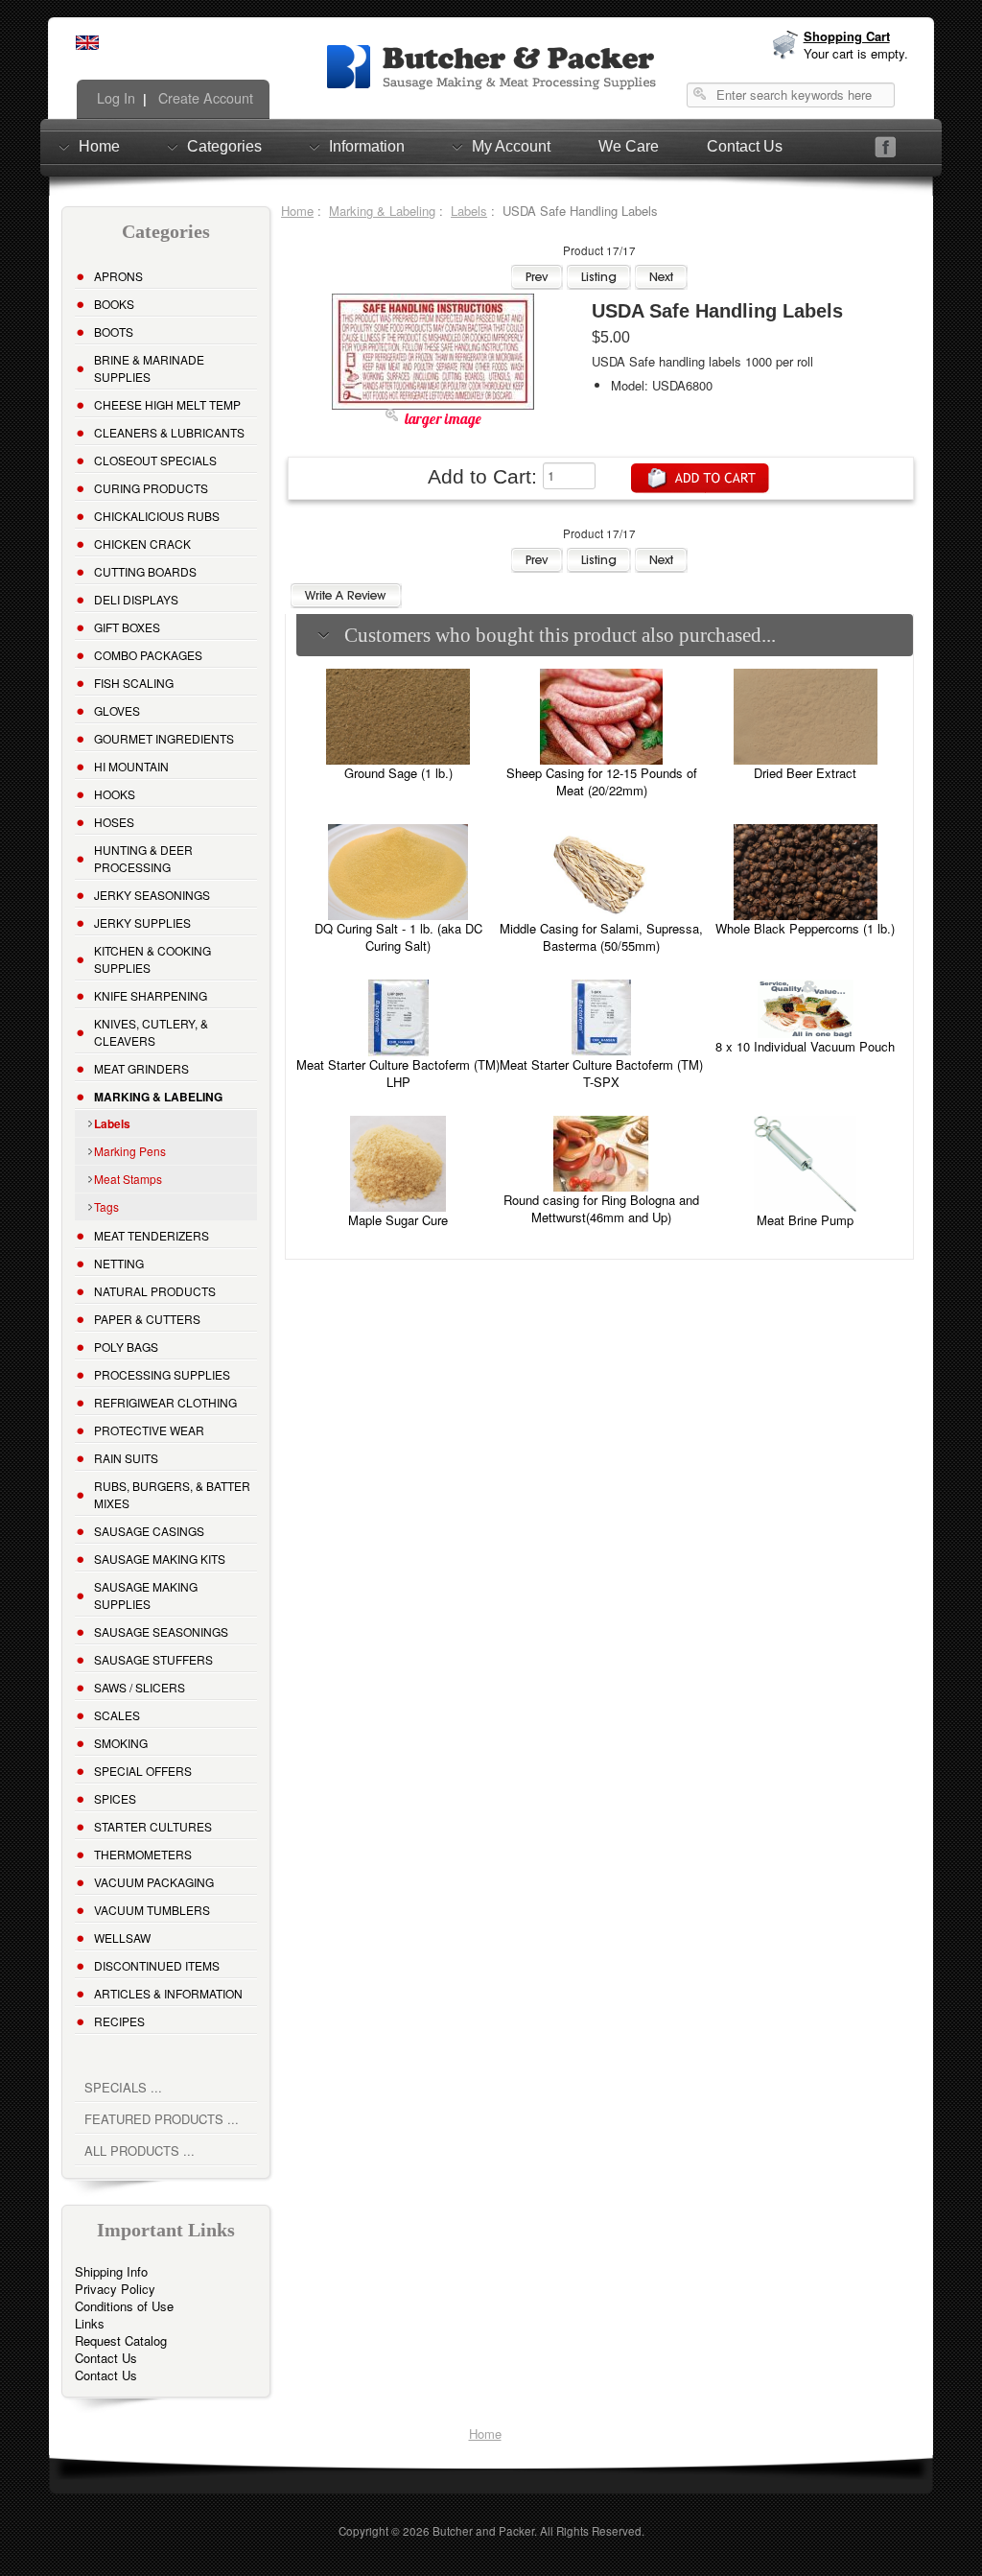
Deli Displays (136, 599)
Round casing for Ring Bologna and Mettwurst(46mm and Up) (601, 1208)
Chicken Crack (142, 544)
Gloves (117, 710)
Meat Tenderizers (152, 1235)
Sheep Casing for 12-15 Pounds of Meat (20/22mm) (602, 781)
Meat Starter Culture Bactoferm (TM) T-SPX (601, 1073)
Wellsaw (122, 1938)
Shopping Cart (847, 36)
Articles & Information (168, 1993)
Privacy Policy (115, 2289)
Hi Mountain (131, 766)
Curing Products (151, 488)
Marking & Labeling (382, 211)
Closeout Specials (155, 460)
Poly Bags (126, 1347)
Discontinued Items (157, 1965)
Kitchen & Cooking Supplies (152, 959)
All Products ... (140, 2151)
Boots (114, 331)
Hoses (114, 822)
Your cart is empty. (856, 53)
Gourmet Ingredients (164, 738)
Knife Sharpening (151, 995)
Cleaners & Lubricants (169, 432)
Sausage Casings (149, 1531)
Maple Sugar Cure (398, 1220)
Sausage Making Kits (160, 1559)
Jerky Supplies (142, 922)
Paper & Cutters (147, 1319)
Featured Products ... (162, 2119)
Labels (469, 211)
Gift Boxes (127, 627)
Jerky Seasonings (152, 895)
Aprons (118, 276)
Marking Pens (130, 1151)
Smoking (121, 1743)
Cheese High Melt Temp (167, 404)
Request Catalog (121, 2340)
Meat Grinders (141, 1068)
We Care (629, 146)
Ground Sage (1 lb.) (398, 773)
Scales (117, 1715)
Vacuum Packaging (154, 1882)
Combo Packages (148, 655)
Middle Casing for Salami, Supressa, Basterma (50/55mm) (601, 937)
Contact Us (745, 146)
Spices (115, 1798)
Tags (106, 1206)
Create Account (204, 98)
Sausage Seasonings (161, 1631)
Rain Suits (126, 1458)
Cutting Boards (145, 571)
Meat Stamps (128, 1179)
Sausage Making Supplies (146, 1595)
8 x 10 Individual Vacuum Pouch (805, 1046)
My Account (511, 146)
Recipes (119, 2021)
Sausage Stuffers (153, 1659)
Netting (119, 1263)
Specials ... (123, 2087)
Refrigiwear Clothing (165, 1402)
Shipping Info (111, 2271)
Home (99, 146)
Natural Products (155, 1291)
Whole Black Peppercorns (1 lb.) (805, 928)
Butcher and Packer (483, 2531)
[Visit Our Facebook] (886, 147)
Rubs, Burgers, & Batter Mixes (172, 1494)
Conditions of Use (124, 2306)
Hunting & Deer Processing (143, 858)
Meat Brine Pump (805, 1220)
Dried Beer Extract (805, 773)
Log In (114, 98)
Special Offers (143, 1771)
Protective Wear (149, 1430)
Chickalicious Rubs (157, 516)
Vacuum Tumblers (152, 1910)
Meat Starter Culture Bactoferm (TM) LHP (398, 1073)
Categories (224, 146)
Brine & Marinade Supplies (149, 368)
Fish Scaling (134, 683)
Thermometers (143, 1854)
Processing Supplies (162, 1374)
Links (90, 2323)
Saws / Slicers (140, 1687)
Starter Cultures (153, 1826)
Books (114, 304)
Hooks (115, 794)
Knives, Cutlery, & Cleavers (151, 1032)
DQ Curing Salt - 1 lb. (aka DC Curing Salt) (398, 937)
